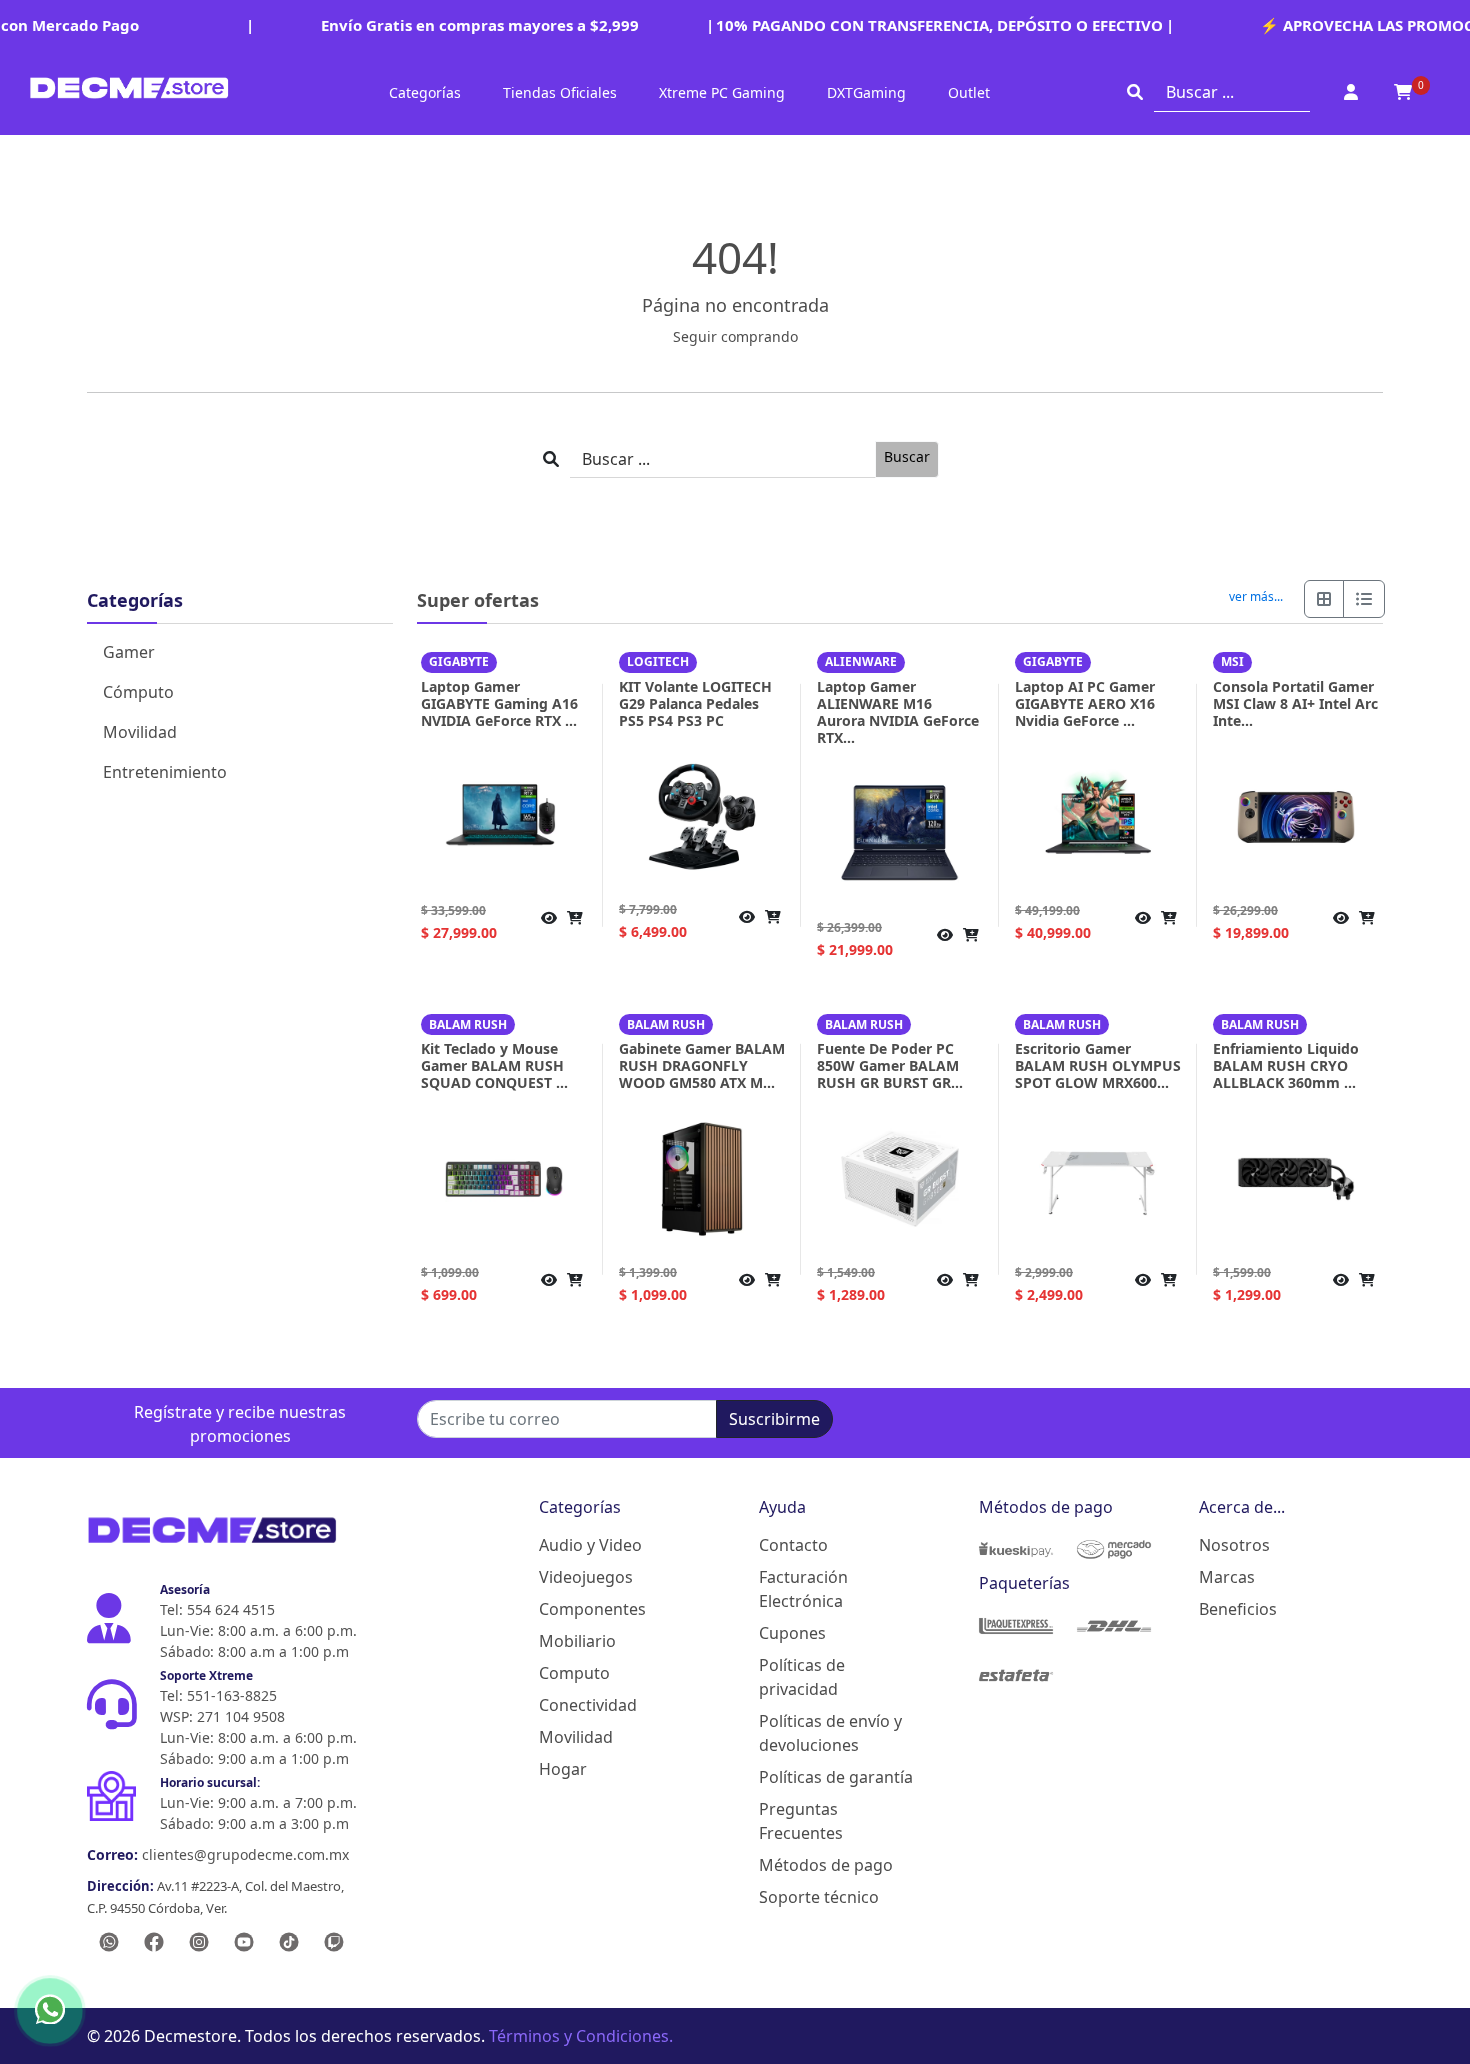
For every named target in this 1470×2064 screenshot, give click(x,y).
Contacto (793, 1545)
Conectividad (588, 1705)
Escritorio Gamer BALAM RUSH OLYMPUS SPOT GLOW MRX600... (1098, 1065)
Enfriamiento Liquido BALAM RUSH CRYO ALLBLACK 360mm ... (1286, 1065)
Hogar (563, 1769)
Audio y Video (590, 1545)
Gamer (129, 652)
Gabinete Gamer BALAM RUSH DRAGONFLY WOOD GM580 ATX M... (702, 1065)
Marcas (1227, 1577)
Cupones (792, 1633)
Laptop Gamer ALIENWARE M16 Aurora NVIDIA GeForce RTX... (898, 712)
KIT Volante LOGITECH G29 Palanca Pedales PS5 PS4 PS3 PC (695, 703)
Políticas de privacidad (802, 1677)
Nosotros (1234, 1545)
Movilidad (140, 732)
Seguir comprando (735, 336)
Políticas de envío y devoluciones (830, 1733)
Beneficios (1238, 1609)
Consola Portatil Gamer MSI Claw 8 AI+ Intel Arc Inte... (1295, 703)
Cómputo (138, 692)
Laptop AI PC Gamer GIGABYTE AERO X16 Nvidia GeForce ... (1085, 703)
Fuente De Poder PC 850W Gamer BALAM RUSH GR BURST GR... (890, 1065)
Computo (574, 1673)
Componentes (592, 1609)
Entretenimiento (165, 772)
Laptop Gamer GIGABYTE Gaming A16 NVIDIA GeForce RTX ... (499, 703)
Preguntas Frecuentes (801, 1821)
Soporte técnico (819, 1897)
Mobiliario (577, 1641)
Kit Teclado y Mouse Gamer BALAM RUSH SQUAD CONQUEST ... (494, 1065)
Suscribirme (774, 1419)
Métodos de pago (826, 1865)
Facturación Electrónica (803, 1589)
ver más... (1256, 597)
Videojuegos (586, 1577)
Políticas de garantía (836, 1777)
